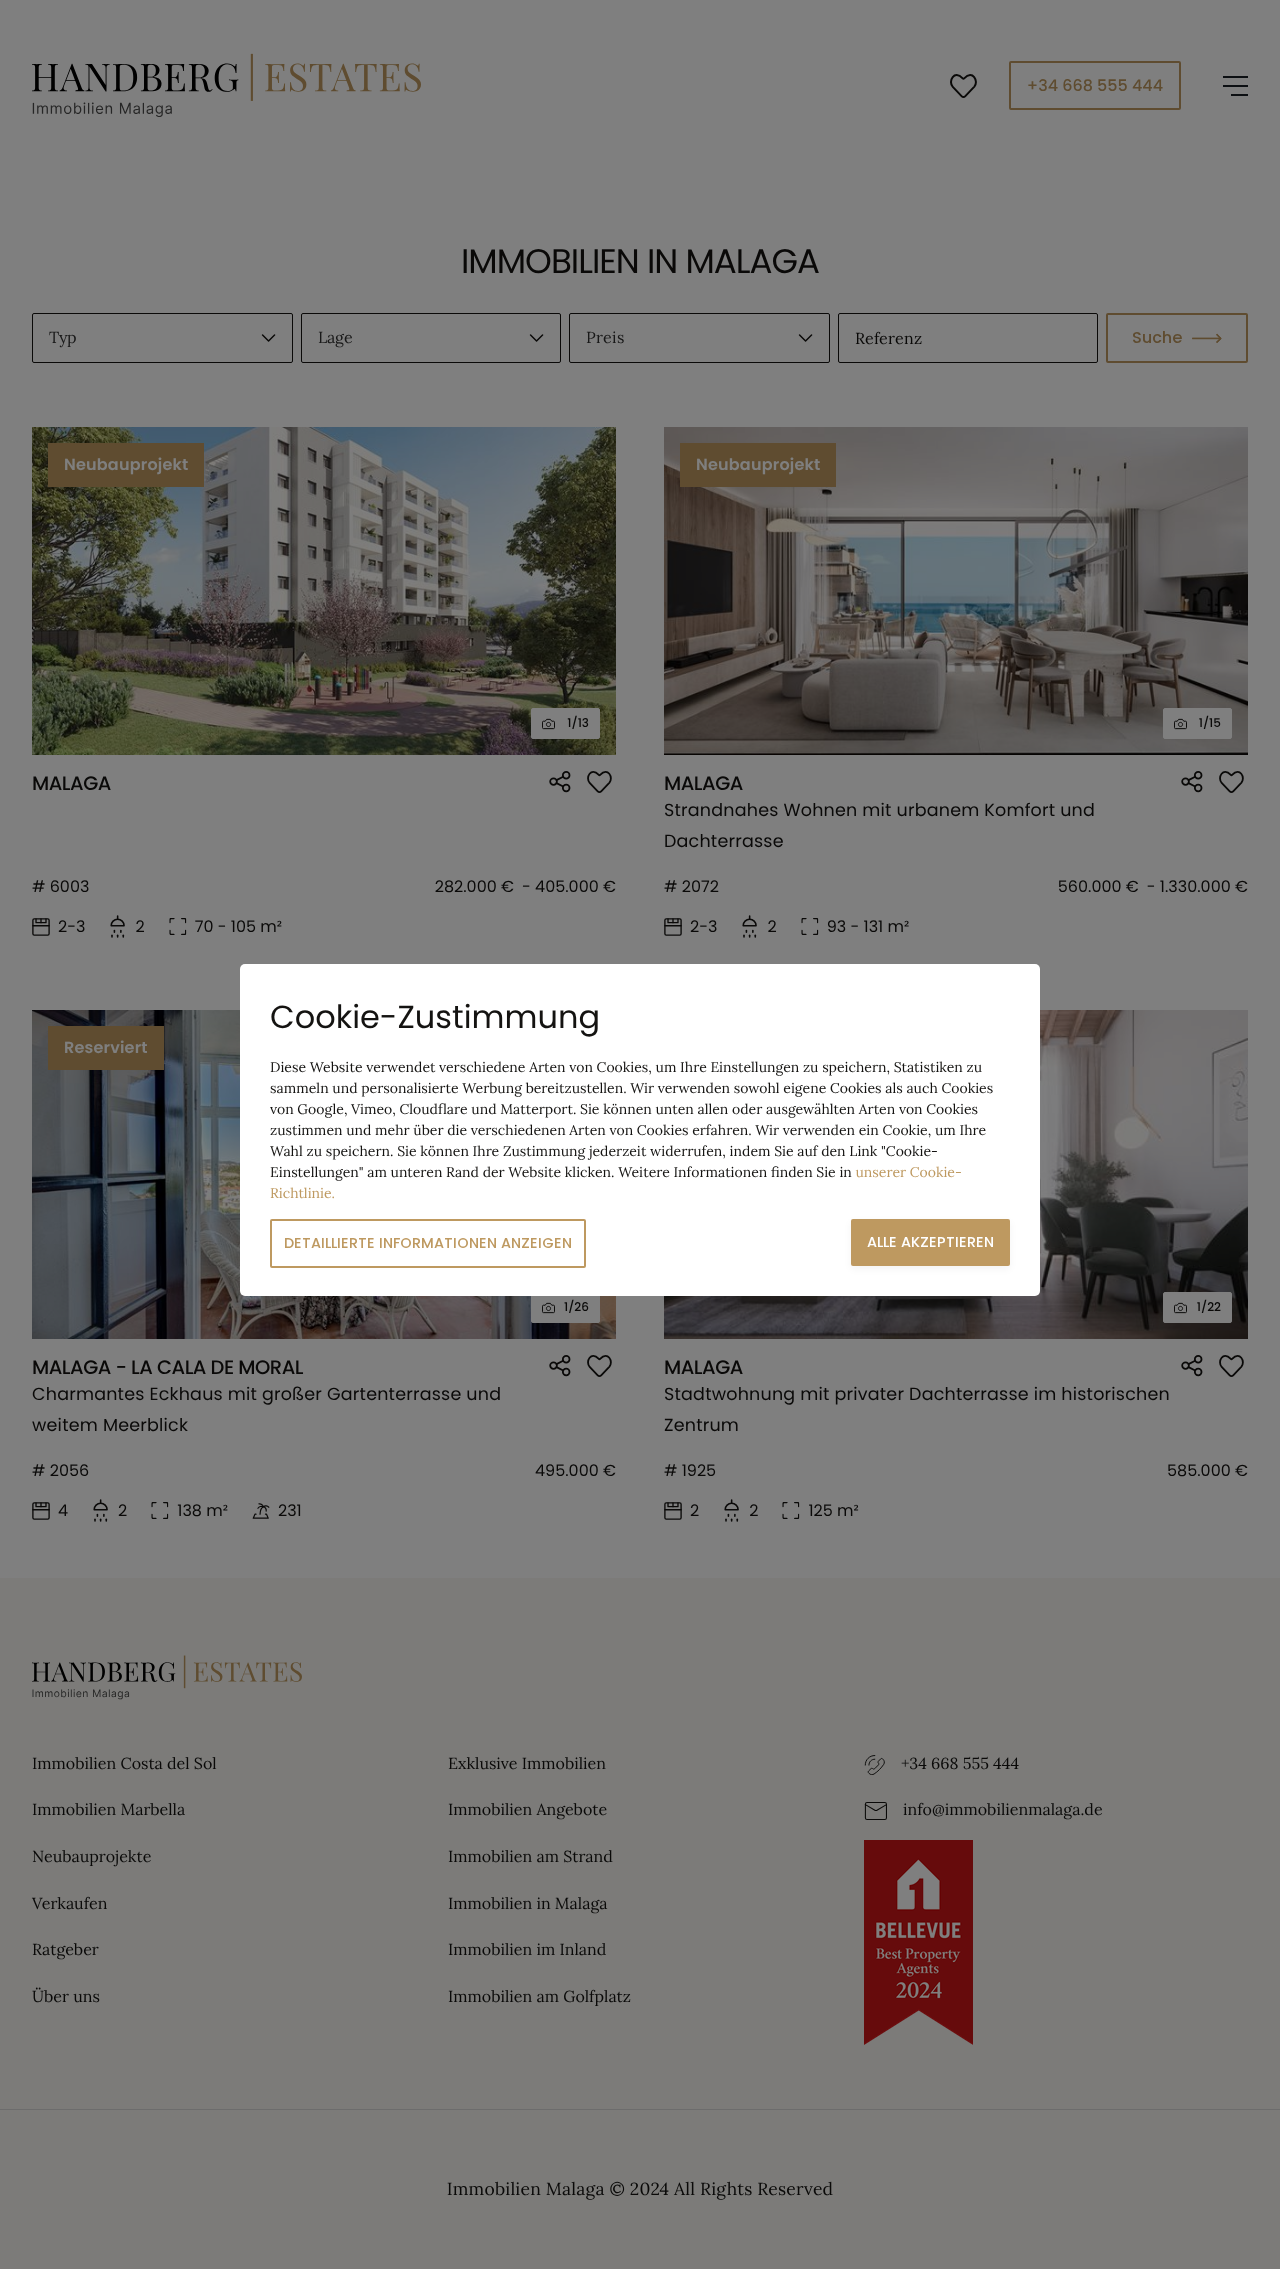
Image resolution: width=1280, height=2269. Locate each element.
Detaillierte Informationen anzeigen (428, 1243)
